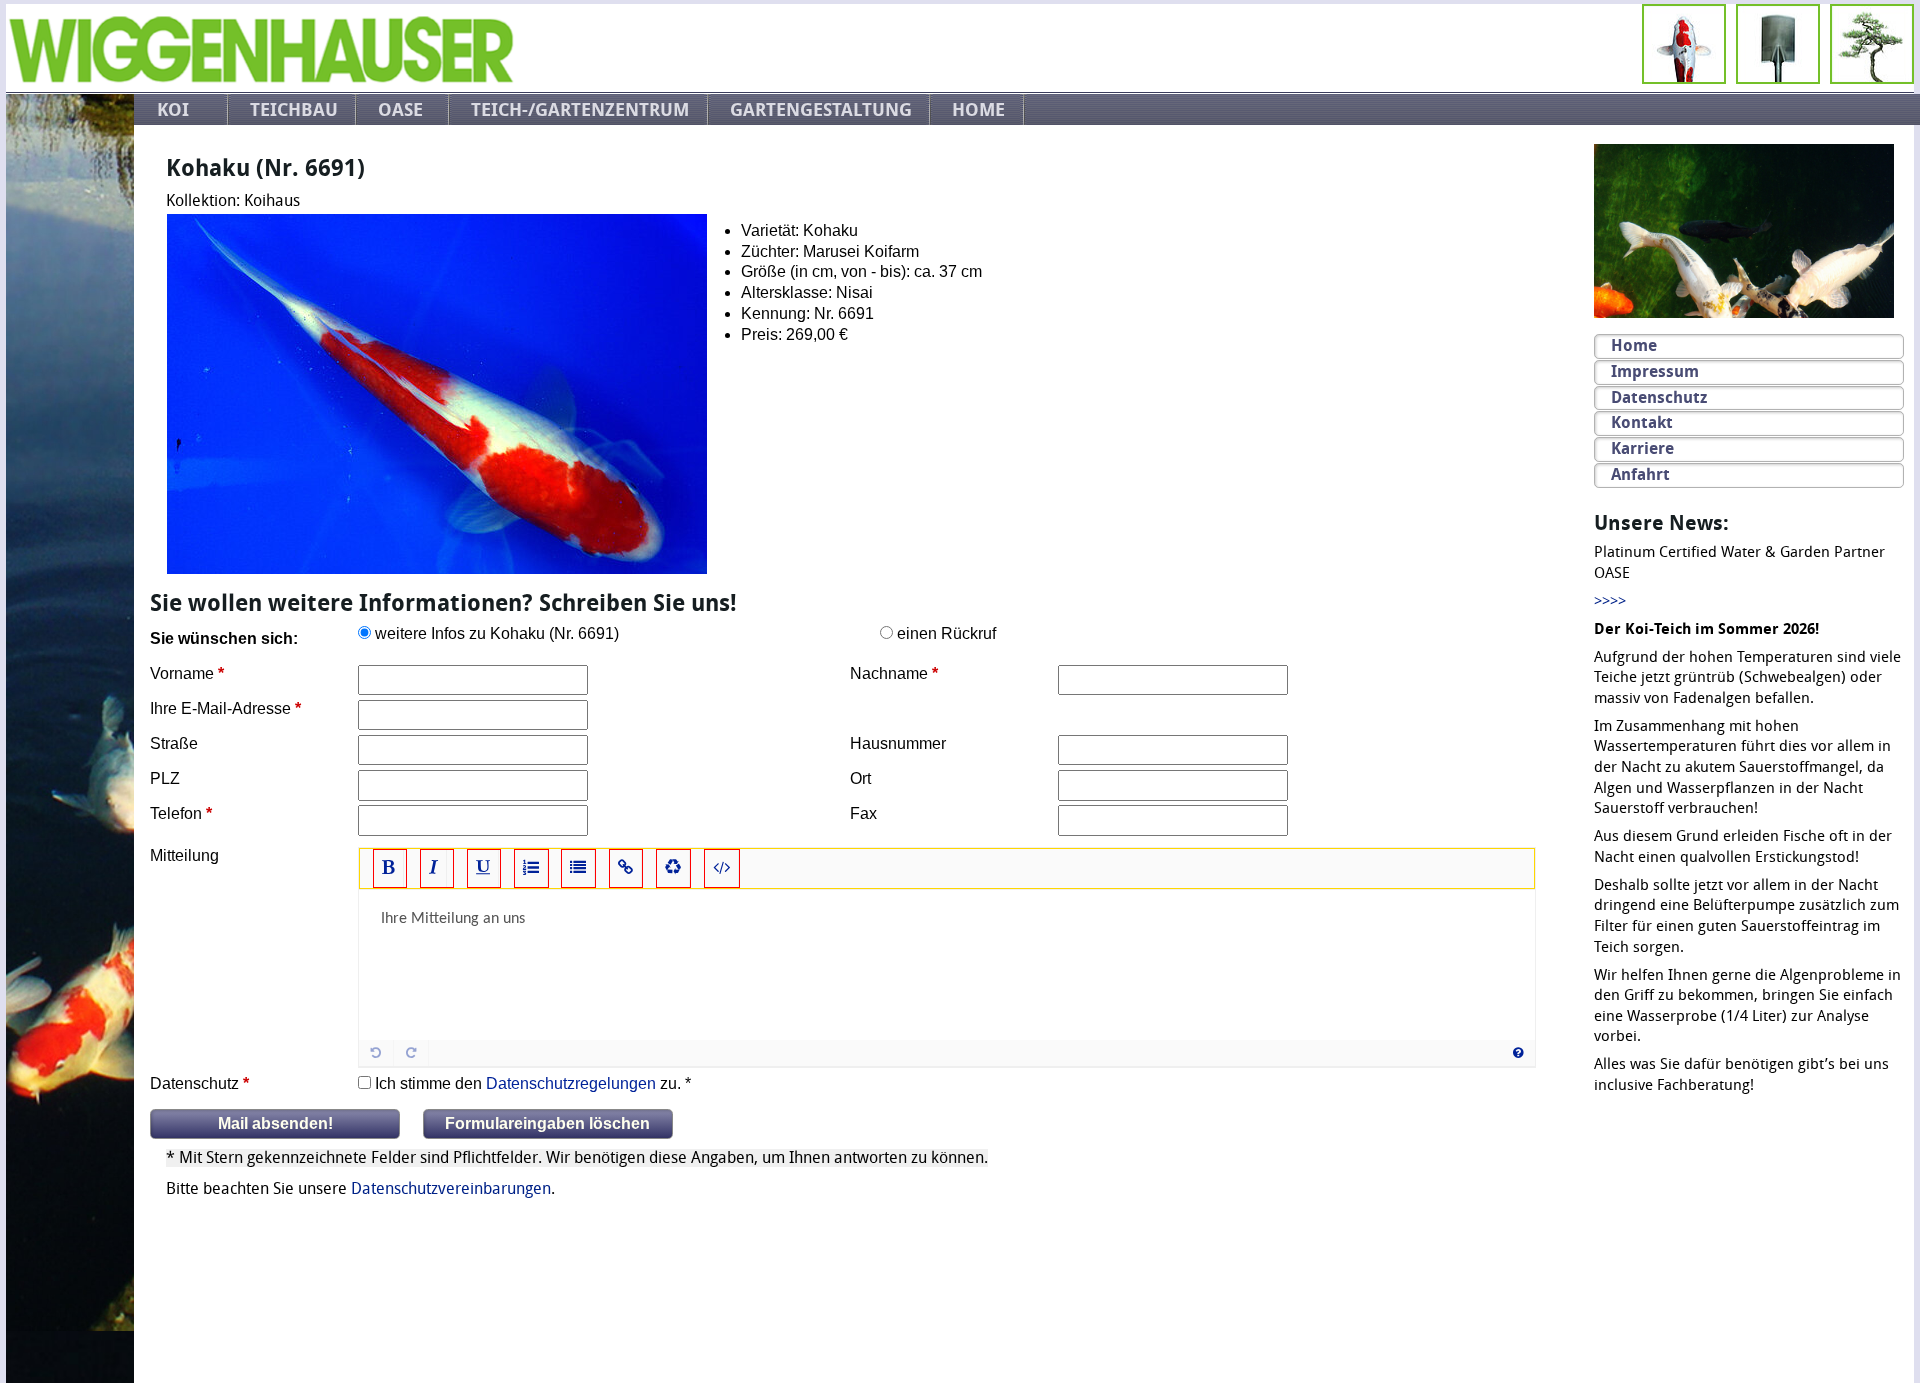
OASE (400, 110)
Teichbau (294, 110)
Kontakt (1642, 422)
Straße (174, 743)
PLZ (165, 778)
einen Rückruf (946, 633)
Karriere (1642, 448)
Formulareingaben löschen (547, 1123)
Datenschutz (194, 1083)
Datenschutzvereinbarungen (451, 1189)
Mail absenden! (275, 1123)
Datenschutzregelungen (571, 1083)
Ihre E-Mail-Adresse (220, 708)
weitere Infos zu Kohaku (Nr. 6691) (497, 633)
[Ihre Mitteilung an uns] (946, 965)
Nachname (889, 673)
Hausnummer (898, 743)
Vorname (182, 673)
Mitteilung (184, 855)
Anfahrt (1640, 474)
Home (978, 110)
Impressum (1655, 371)
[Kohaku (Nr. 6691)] (437, 396)
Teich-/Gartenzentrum (580, 110)
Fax (863, 813)
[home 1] (260, 78)
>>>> (1610, 601)
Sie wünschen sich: (224, 638)
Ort (860, 778)
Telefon (176, 813)
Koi (173, 110)
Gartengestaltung (821, 110)
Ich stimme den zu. (528, 1083)
